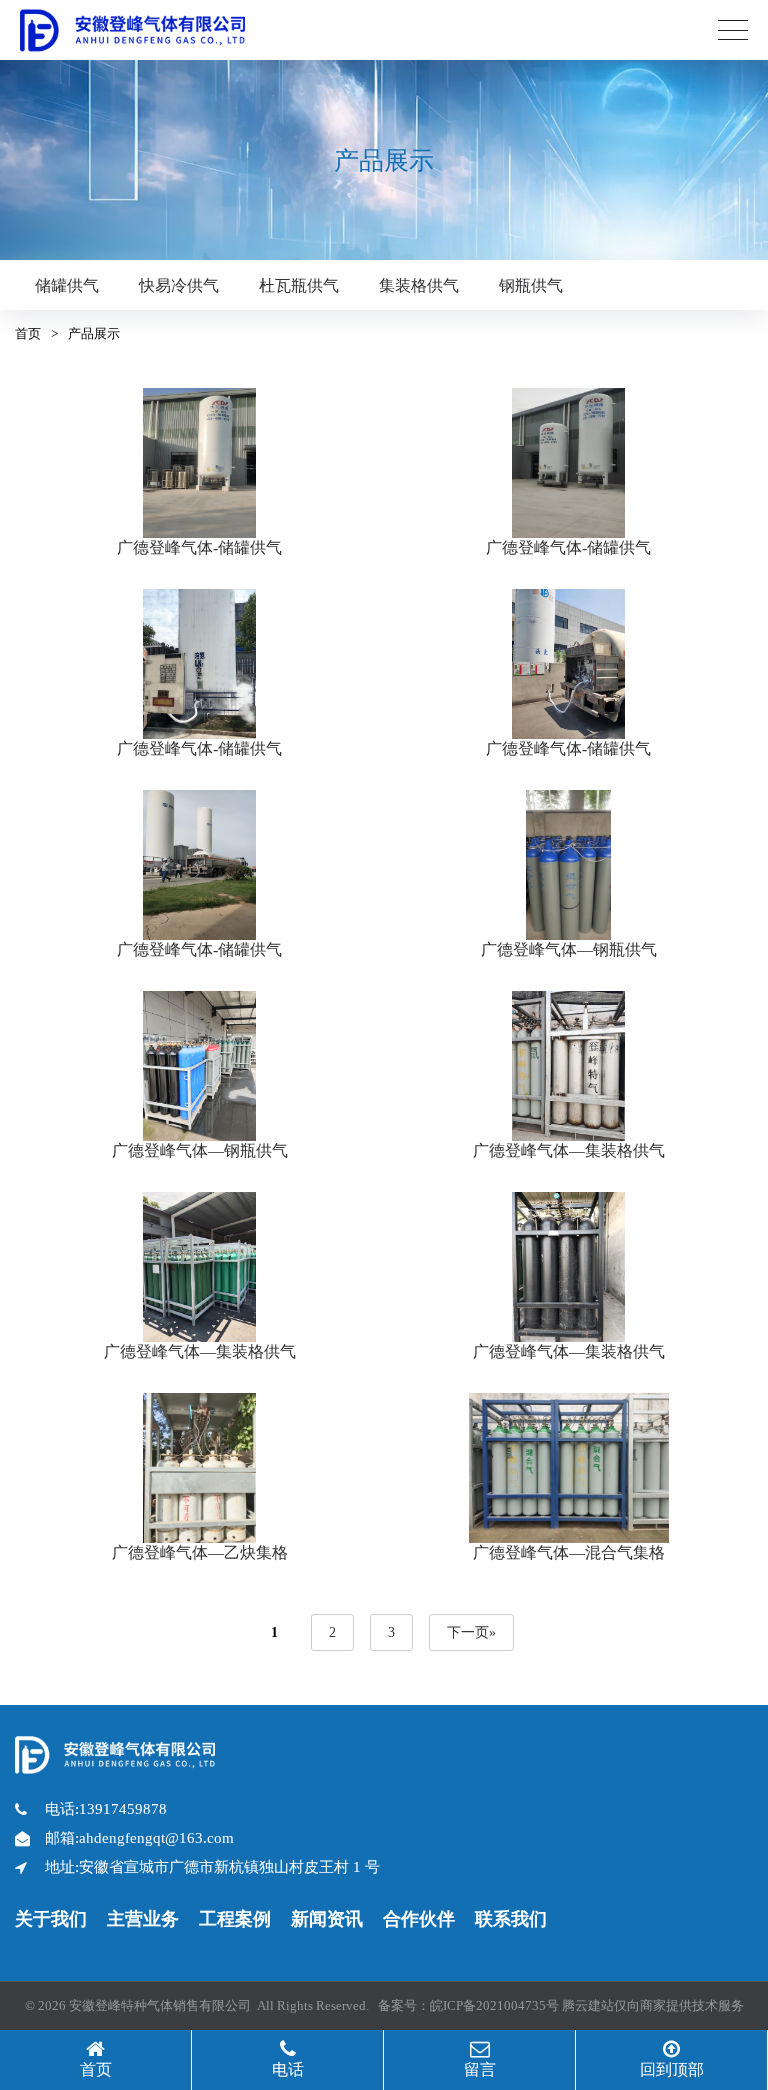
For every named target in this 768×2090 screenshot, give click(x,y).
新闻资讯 (327, 1919)
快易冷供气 (179, 285)
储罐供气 (67, 285)
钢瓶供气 (531, 285)
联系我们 (511, 1919)
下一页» (471, 1632)
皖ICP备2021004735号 (494, 2005)
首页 (28, 333)
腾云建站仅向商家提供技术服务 (653, 2005)
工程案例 (235, 1919)
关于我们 (51, 1919)
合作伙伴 (419, 1919)
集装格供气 (419, 285)
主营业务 (143, 1919)
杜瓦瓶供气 (299, 285)
